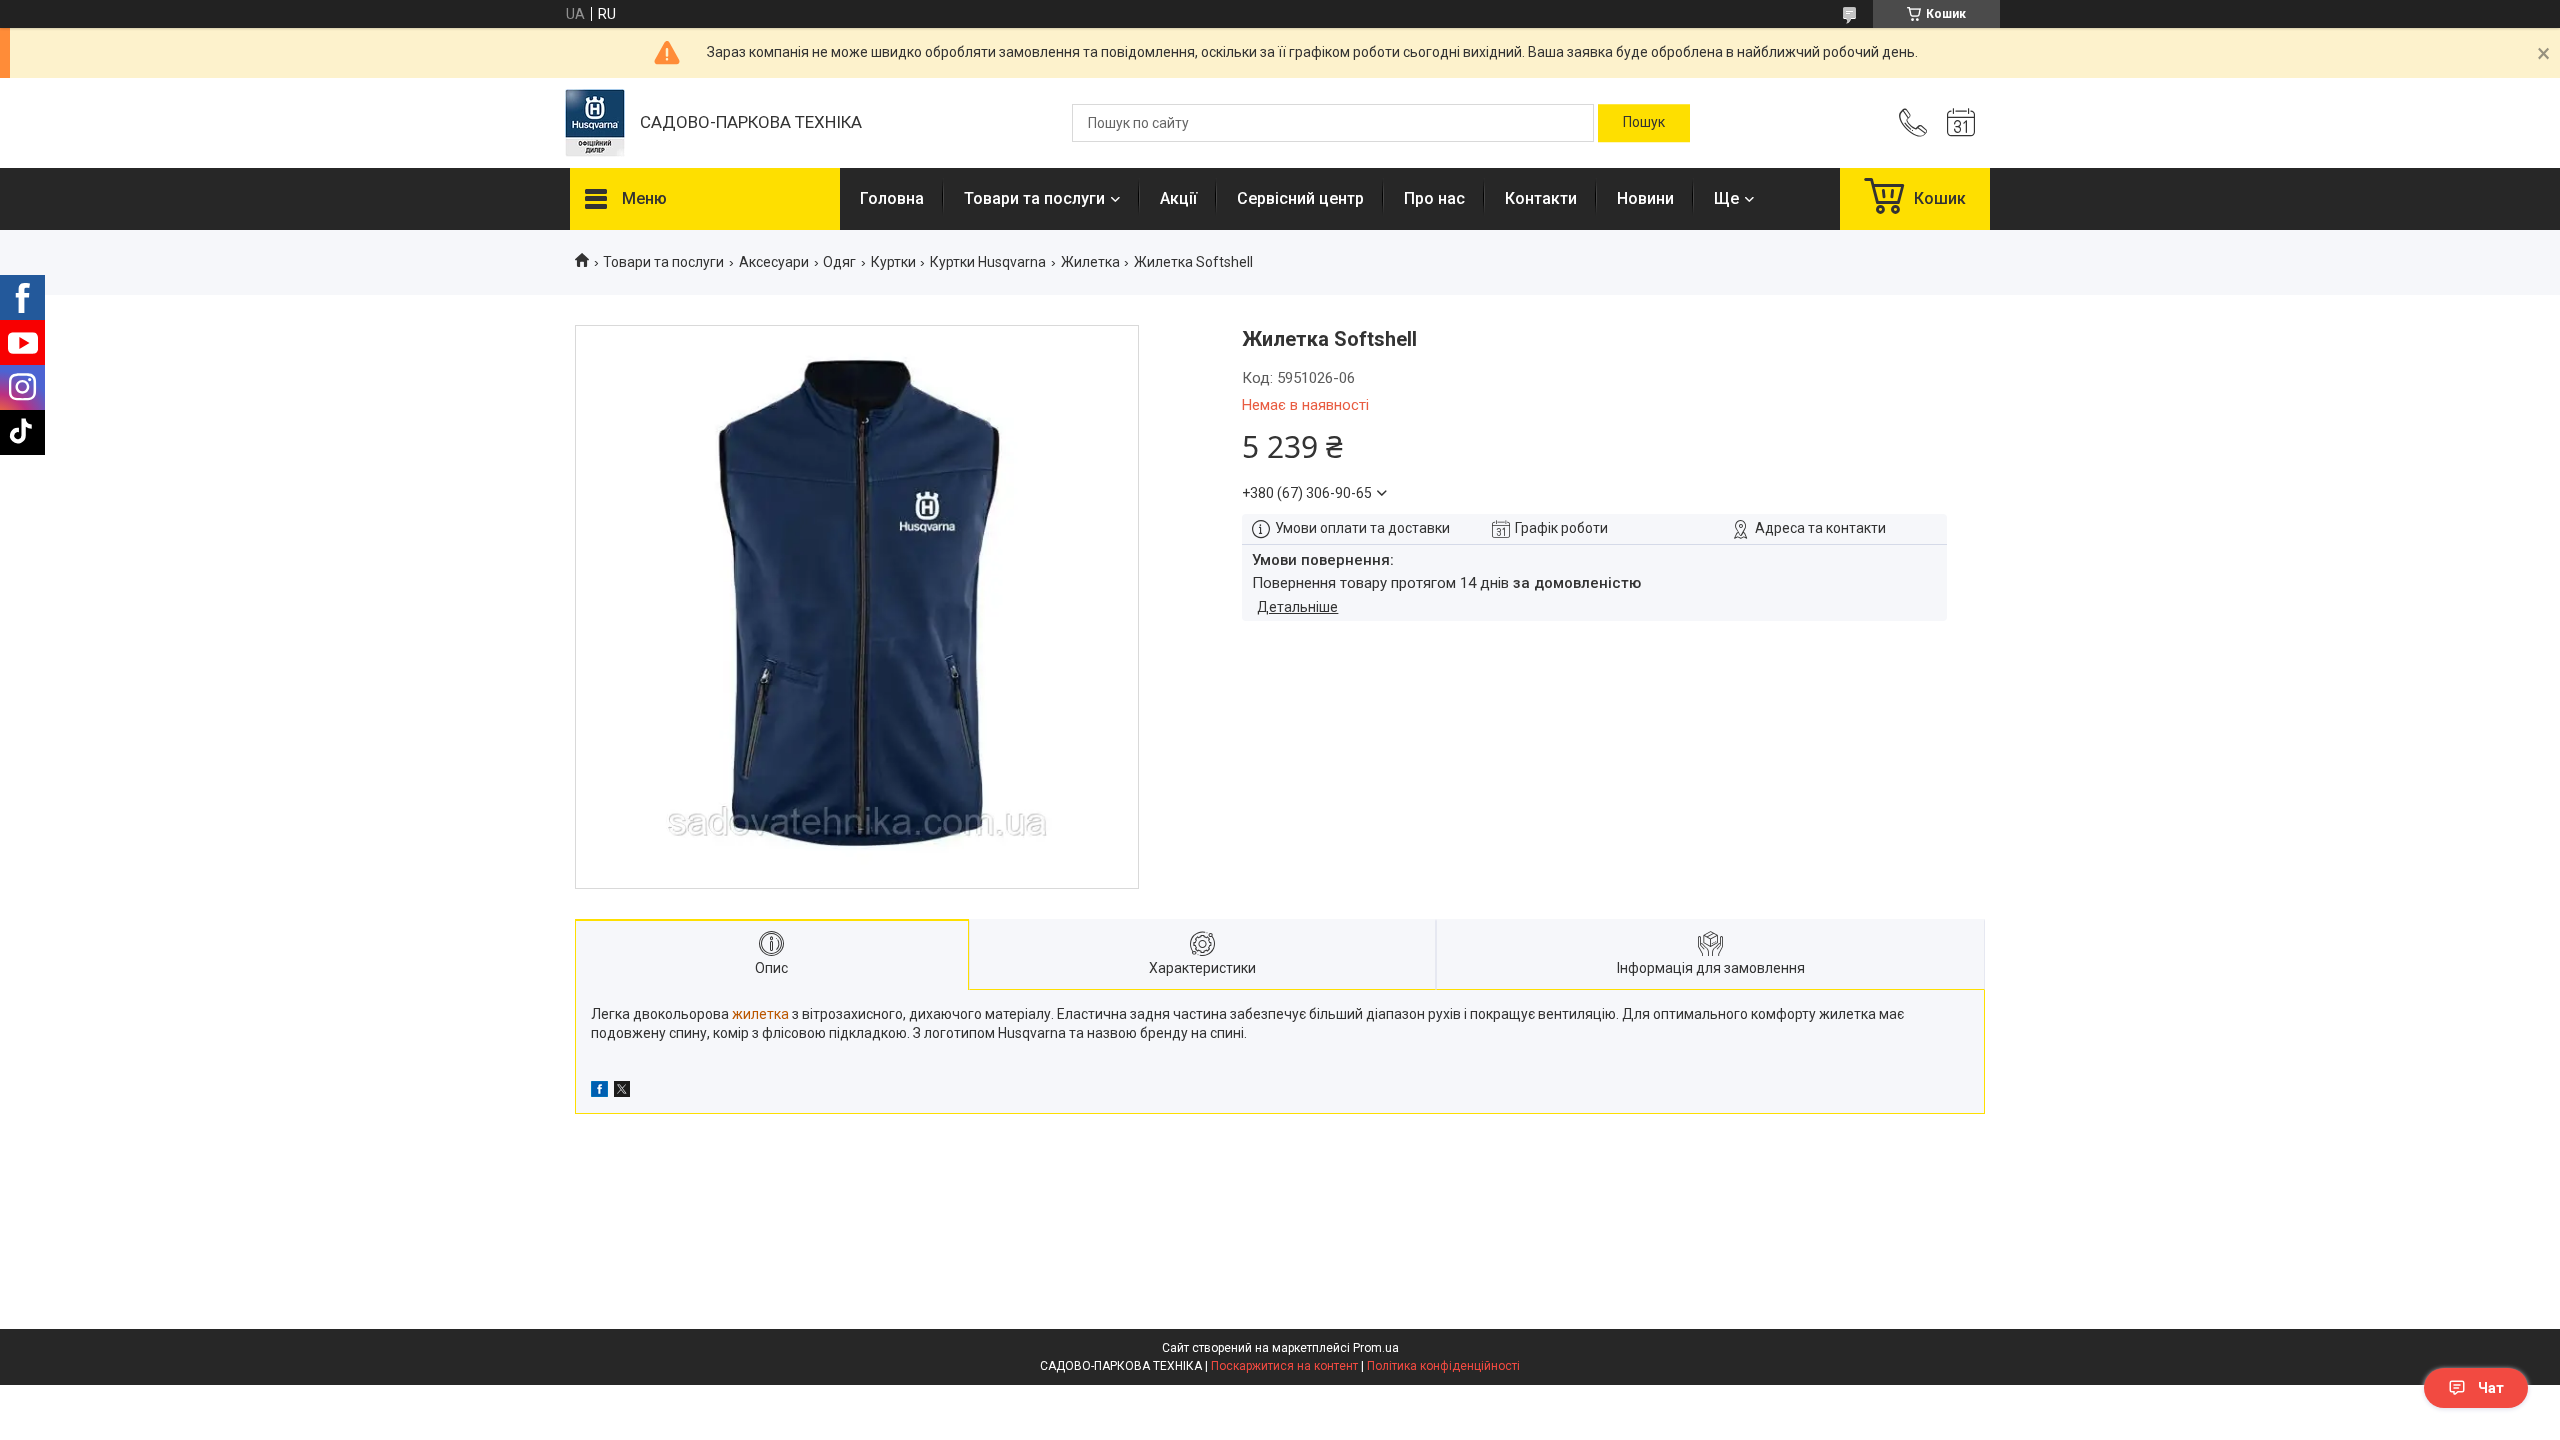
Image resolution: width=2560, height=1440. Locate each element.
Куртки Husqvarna (988, 262)
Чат (2491, 1388)
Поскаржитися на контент (1284, 1366)
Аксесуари (774, 262)
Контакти (1541, 198)
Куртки (893, 262)
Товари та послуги (1034, 198)
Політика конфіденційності (1443, 1366)
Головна (892, 198)
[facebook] (599, 1092)
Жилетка (1090, 262)
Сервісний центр (1300, 198)
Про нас (1434, 198)
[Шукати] (1644, 123)
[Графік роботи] (1961, 123)
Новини (1645, 198)
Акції (1178, 198)
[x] (622, 1092)
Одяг (839, 262)
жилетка (760, 1014)
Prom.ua (1376, 1348)
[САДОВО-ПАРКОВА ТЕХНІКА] (595, 123)
